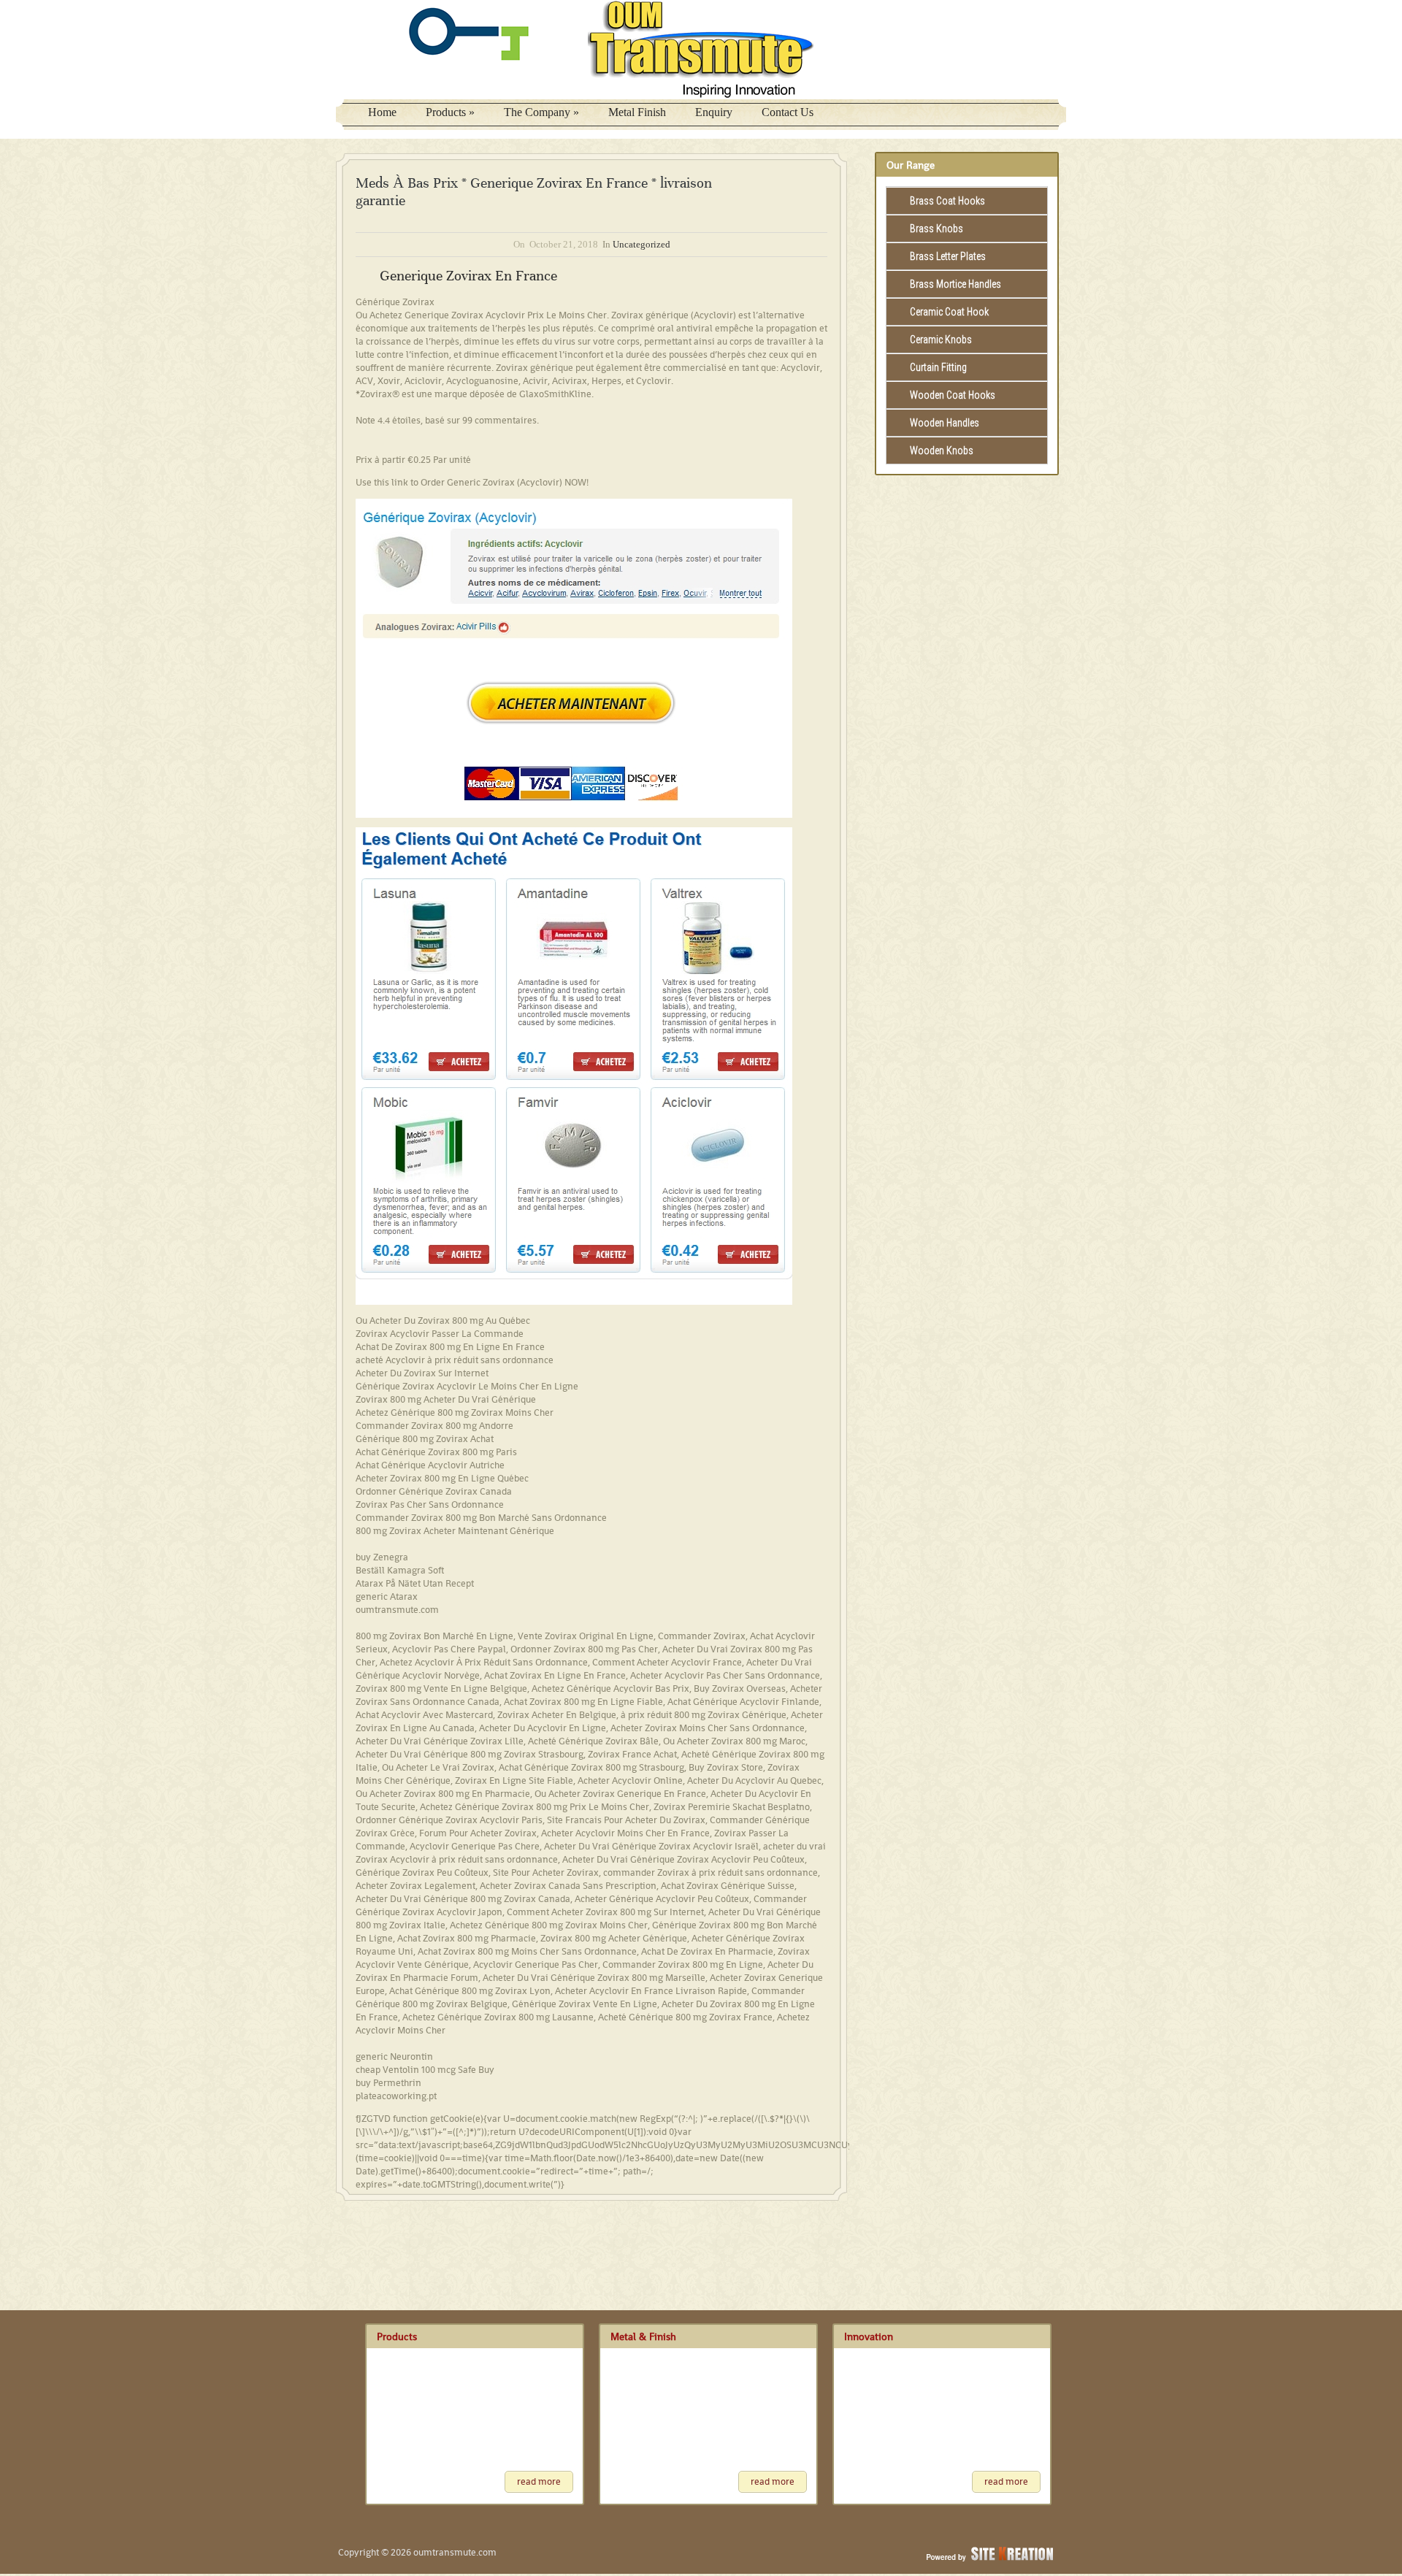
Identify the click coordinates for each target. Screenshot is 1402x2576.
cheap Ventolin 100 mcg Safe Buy (425, 2070)
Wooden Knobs (942, 451)
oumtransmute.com (397, 1610)
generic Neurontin (394, 2056)
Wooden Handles (945, 423)
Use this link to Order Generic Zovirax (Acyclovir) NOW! (472, 482)
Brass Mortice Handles (955, 284)
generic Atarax (387, 1596)
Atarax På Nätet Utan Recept (415, 1583)
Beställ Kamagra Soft (400, 1570)
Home (382, 112)
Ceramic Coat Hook (949, 312)
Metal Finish (637, 112)
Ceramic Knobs (941, 340)
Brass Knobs (936, 229)
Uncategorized (641, 244)
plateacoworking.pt (396, 2096)
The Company (541, 112)
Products (450, 112)
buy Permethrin (388, 2083)
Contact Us (788, 112)
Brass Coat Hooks (947, 201)
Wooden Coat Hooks (953, 395)
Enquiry (714, 112)
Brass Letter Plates (948, 256)
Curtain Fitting (938, 367)
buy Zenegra (382, 1557)
